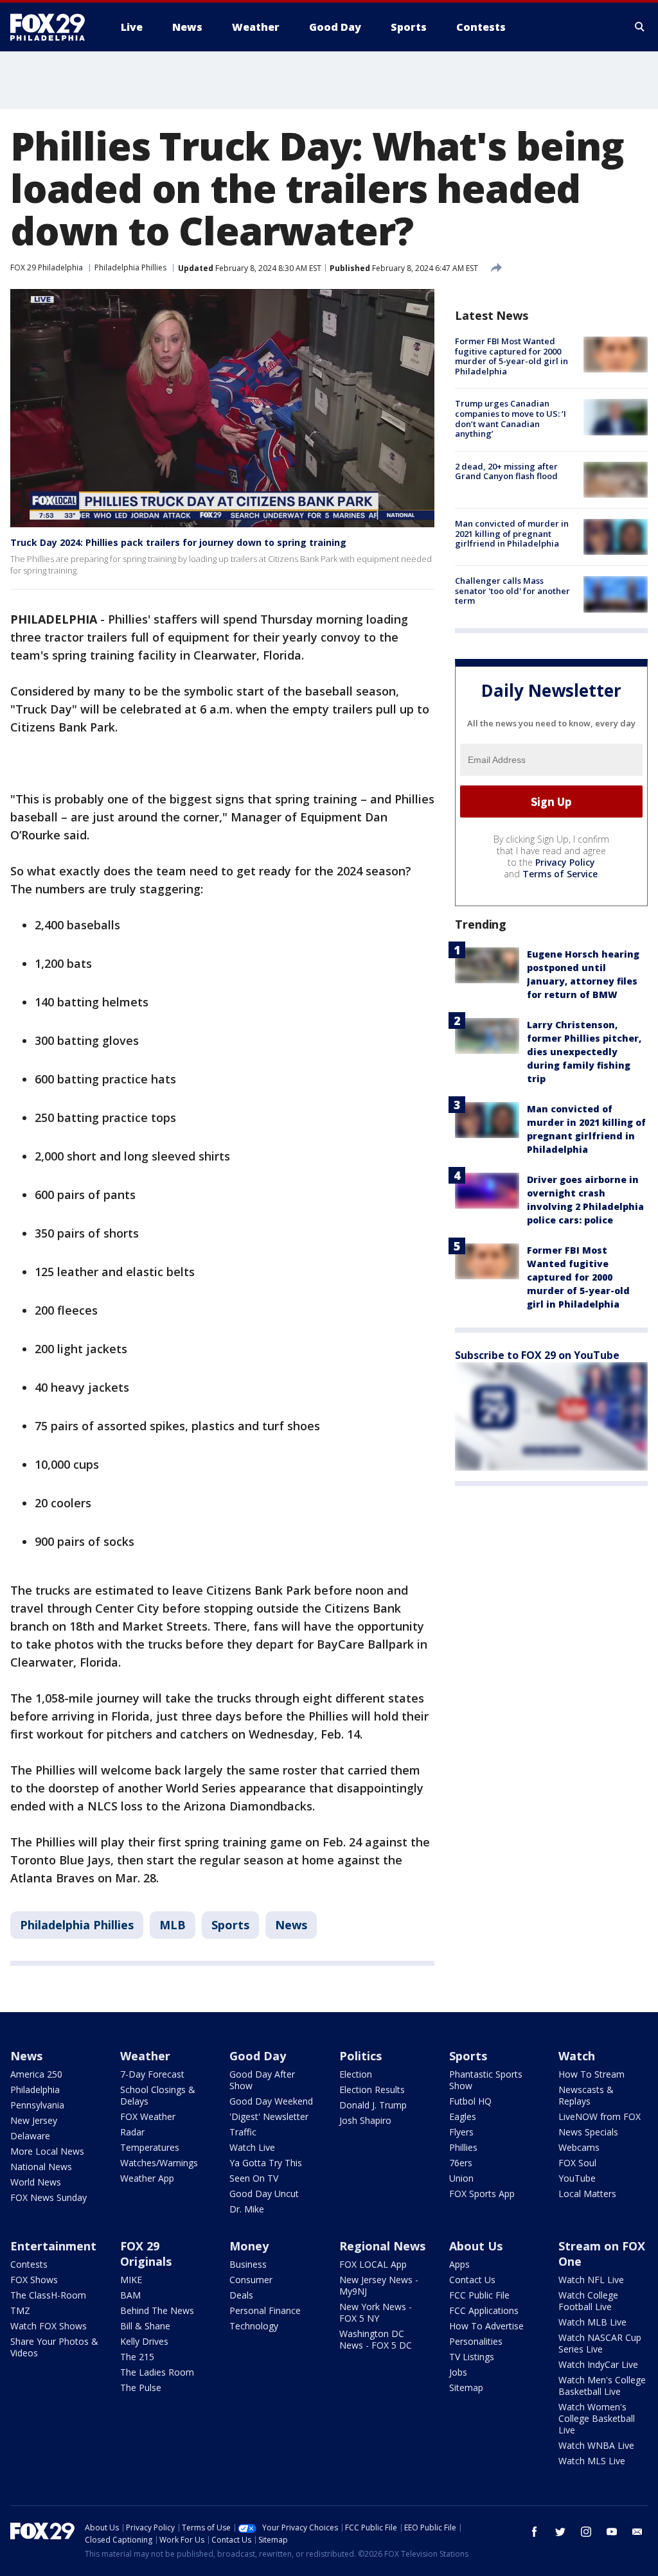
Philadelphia (35, 2090)
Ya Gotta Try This (266, 2163)
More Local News (47, 2151)
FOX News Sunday (49, 2197)
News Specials (588, 2132)
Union (461, 2178)
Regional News (382, 2246)
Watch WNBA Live (596, 2445)
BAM (130, 2295)
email (637, 2532)
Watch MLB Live (592, 2322)
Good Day (258, 2056)
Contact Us (472, 2280)
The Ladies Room (157, 2372)
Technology (254, 2326)
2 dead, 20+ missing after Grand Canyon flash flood (506, 471)
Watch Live (252, 2147)
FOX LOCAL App (373, 2264)
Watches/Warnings (159, 2163)
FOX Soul (577, 2163)
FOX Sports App (482, 2194)
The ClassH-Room (48, 2295)
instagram (586, 2532)
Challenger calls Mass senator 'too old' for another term (512, 591)
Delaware (30, 2136)
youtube (612, 2532)
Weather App (147, 2178)
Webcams (579, 2147)
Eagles (463, 2116)
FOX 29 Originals (146, 2254)
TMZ (20, 2310)
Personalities (476, 2341)
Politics (360, 2056)
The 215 (137, 2357)
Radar (132, 2132)
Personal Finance (265, 2310)
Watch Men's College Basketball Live (602, 2386)
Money (249, 2246)
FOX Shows (34, 2280)
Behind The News (157, 2310)
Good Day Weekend (271, 2101)
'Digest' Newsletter (269, 2116)
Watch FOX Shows (49, 2326)
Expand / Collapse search (640, 27)
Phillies (463, 2147)
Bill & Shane (145, 2326)
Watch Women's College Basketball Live (597, 2418)
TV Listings (472, 2357)
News (291, 1925)
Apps (459, 2264)
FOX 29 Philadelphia (47, 267)
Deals (241, 2295)
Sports (230, 1925)
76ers (461, 2163)
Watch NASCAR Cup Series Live (600, 2343)
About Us (476, 2246)
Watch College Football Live (588, 2301)
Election (356, 2074)
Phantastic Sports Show (486, 2080)
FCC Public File (479, 2295)
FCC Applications (484, 2310)
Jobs (458, 2372)
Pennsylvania (37, 2105)
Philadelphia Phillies (130, 267)
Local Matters (587, 2194)
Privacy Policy (565, 862)
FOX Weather (148, 2116)
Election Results (372, 2090)
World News (36, 2182)
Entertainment (53, 2246)
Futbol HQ (470, 2101)
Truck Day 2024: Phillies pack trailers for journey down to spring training (178, 542)
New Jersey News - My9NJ (379, 2285)
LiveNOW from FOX (600, 2116)
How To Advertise (486, 2326)
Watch (577, 2056)
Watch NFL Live (591, 2280)
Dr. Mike (247, 2209)
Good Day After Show (262, 2080)
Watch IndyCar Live (598, 2364)
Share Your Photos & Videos (54, 2347)
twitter (560, 2532)
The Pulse (141, 2388)
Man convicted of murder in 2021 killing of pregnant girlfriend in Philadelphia (512, 533)
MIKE (131, 2280)
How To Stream (591, 2074)
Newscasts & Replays (586, 2095)
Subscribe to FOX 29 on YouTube (537, 1355)
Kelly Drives (144, 2341)
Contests (29, 2264)
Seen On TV (254, 2178)
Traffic (243, 2132)
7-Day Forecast (152, 2074)
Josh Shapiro (365, 2120)
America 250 (36, 2074)
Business (248, 2264)
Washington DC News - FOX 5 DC (376, 2339)
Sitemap (466, 2388)
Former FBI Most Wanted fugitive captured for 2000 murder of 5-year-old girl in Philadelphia (511, 356)
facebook (535, 2532)
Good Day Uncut (264, 2194)
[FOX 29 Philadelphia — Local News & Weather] (53, 27)
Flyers (461, 2132)
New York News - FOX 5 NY (376, 2312)
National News (41, 2167)
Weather (145, 2056)
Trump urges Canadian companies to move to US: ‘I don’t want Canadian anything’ (511, 418)
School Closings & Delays (158, 2095)
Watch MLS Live (592, 2461)
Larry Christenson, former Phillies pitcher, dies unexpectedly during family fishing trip (584, 1052)
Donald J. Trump (373, 2105)
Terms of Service (560, 874)
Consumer (251, 2280)
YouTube (577, 2178)
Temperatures (150, 2147)
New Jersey (34, 2120)
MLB (173, 1925)
